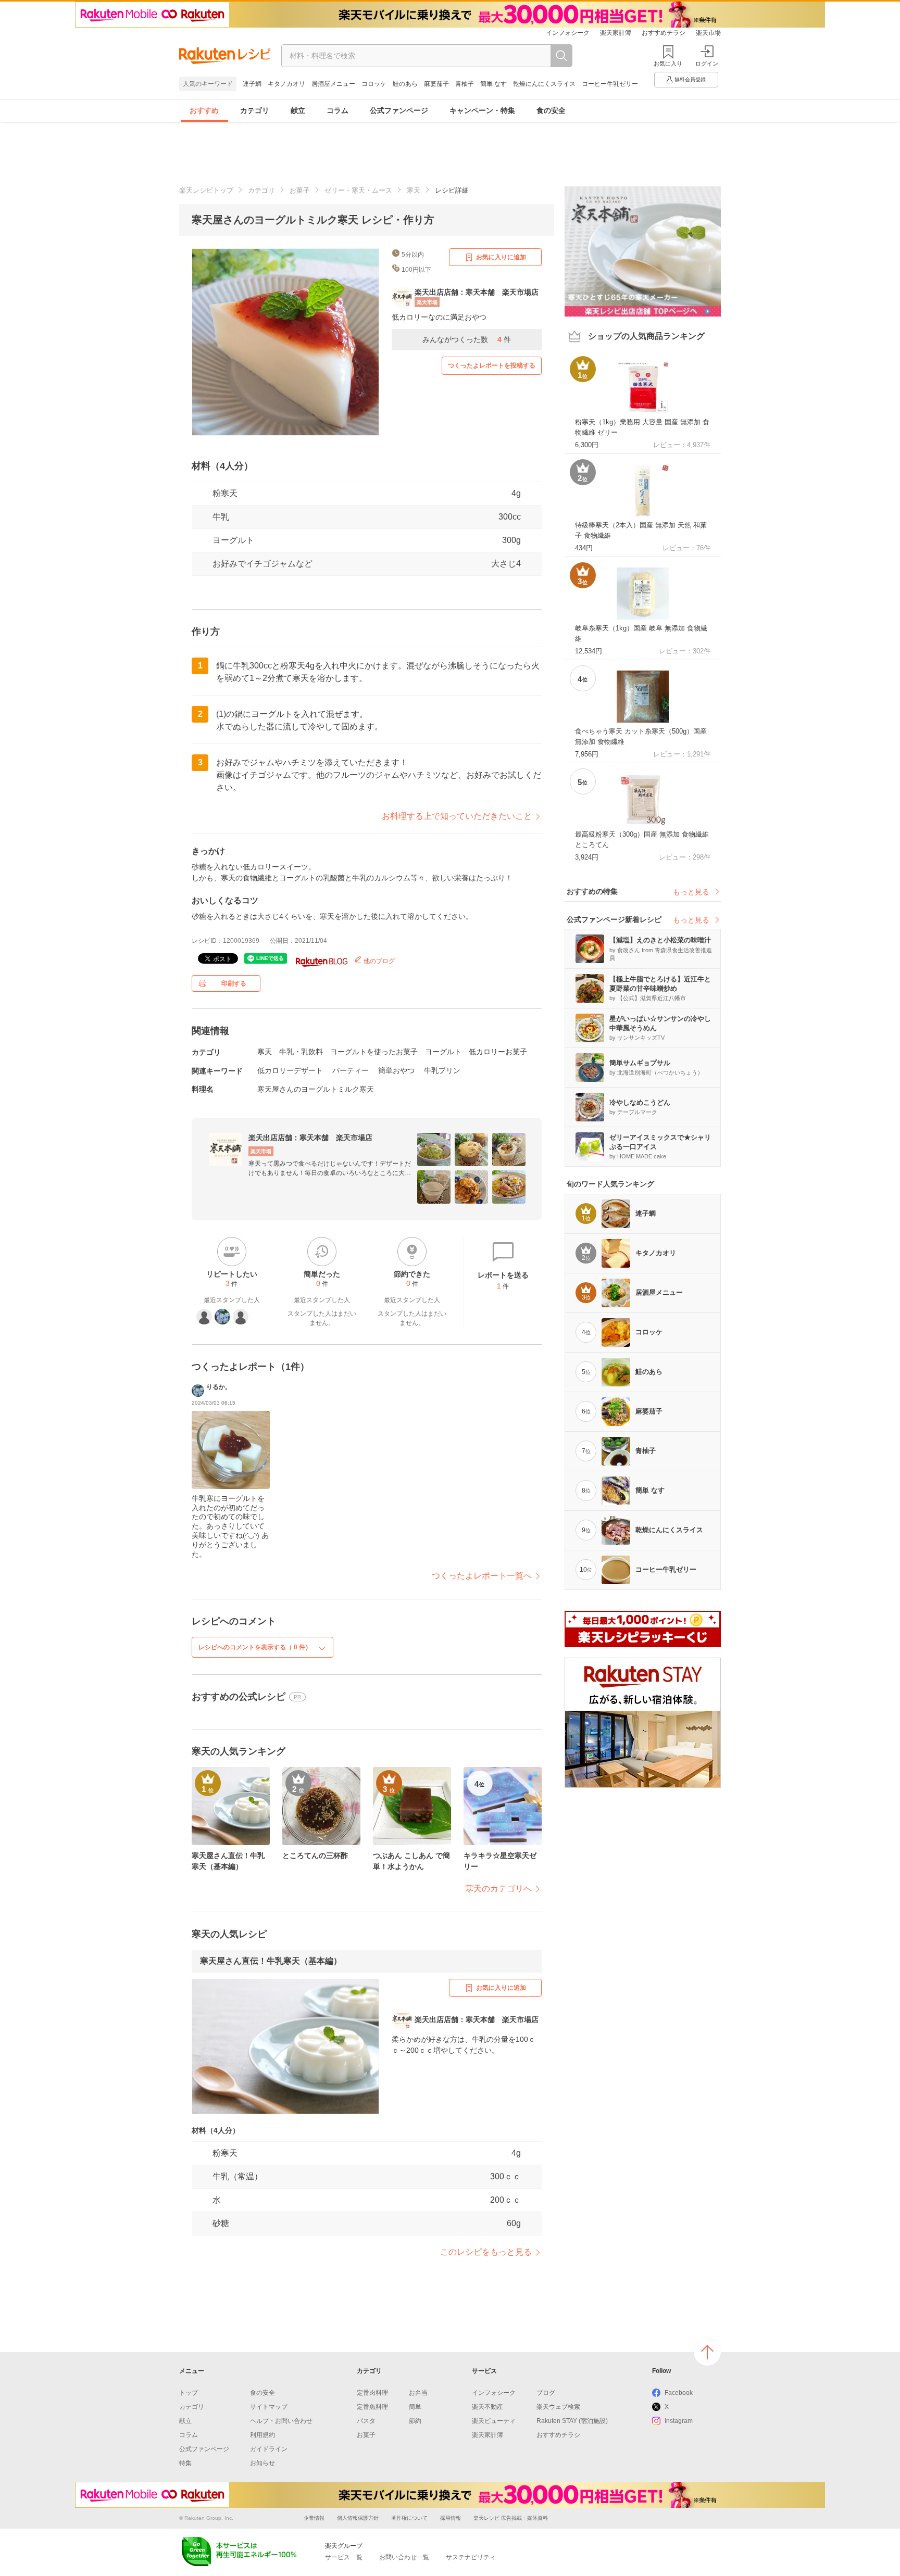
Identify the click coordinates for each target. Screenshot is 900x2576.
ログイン (707, 64)
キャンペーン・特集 (482, 110)
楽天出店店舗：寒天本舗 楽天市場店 (310, 1138)
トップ (189, 2393)
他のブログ (378, 961)
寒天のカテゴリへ (498, 1889)
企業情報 (314, 2518)
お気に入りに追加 (501, 257)
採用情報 (451, 2518)
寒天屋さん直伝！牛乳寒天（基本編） (271, 1961)
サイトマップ (269, 2407)
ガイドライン (269, 2449)
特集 (185, 2463)
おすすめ (204, 110)
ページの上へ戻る (707, 2352)
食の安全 (551, 110)
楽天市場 (708, 33)
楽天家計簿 (616, 33)
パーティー (351, 1070)
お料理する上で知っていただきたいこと (457, 816)
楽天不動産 (488, 2407)
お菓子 (300, 190)
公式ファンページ (399, 110)
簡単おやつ (396, 1070)
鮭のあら (405, 84)
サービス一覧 (344, 2557)
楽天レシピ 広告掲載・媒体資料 (511, 2518)
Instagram (679, 2421)
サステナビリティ (471, 2557)
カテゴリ (255, 110)
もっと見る (691, 892)
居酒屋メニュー (333, 84)
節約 (415, 2421)
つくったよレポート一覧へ (482, 1576)
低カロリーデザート (290, 1070)
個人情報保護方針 (358, 2518)
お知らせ (262, 2463)
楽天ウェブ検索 (558, 2407)
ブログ (546, 2393)
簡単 (415, 2407)
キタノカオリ (286, 84)
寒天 (414, 190)
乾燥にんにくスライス (544, 84)
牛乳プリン (442, 1070)
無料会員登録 (690, 79)
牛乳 (221, 517)
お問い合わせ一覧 (404, 2557)
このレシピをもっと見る (486, 2252)
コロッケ (374, 84)
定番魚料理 (372, 2407)
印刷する (234, 983)
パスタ (366, 2421)
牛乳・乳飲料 (301, 1052)
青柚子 (465, 84)
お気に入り (668, 64)
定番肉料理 (372, 2393)
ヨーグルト (233, 540)
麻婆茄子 (436, 84)
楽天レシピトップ (206, 190)
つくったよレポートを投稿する (492, 365)
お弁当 (418, 2393)
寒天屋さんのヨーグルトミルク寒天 (316, 1089)
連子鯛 (252, 84)
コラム (337, 110)
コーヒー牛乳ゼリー (610, 84)
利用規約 (262, 2435)
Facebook (679, 2393)
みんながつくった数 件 (467, 339)
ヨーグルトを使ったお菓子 (374, 1052)
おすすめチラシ (664, 33)
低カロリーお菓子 (498, 1052)
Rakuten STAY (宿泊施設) (572, 2421)
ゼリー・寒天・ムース (358, 190)
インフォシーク (568, 33)
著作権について (409, 2518)
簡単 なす (493, 84)
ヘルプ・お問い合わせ (281, 2421)
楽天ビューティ (494, 2421)
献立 (298, 110)
